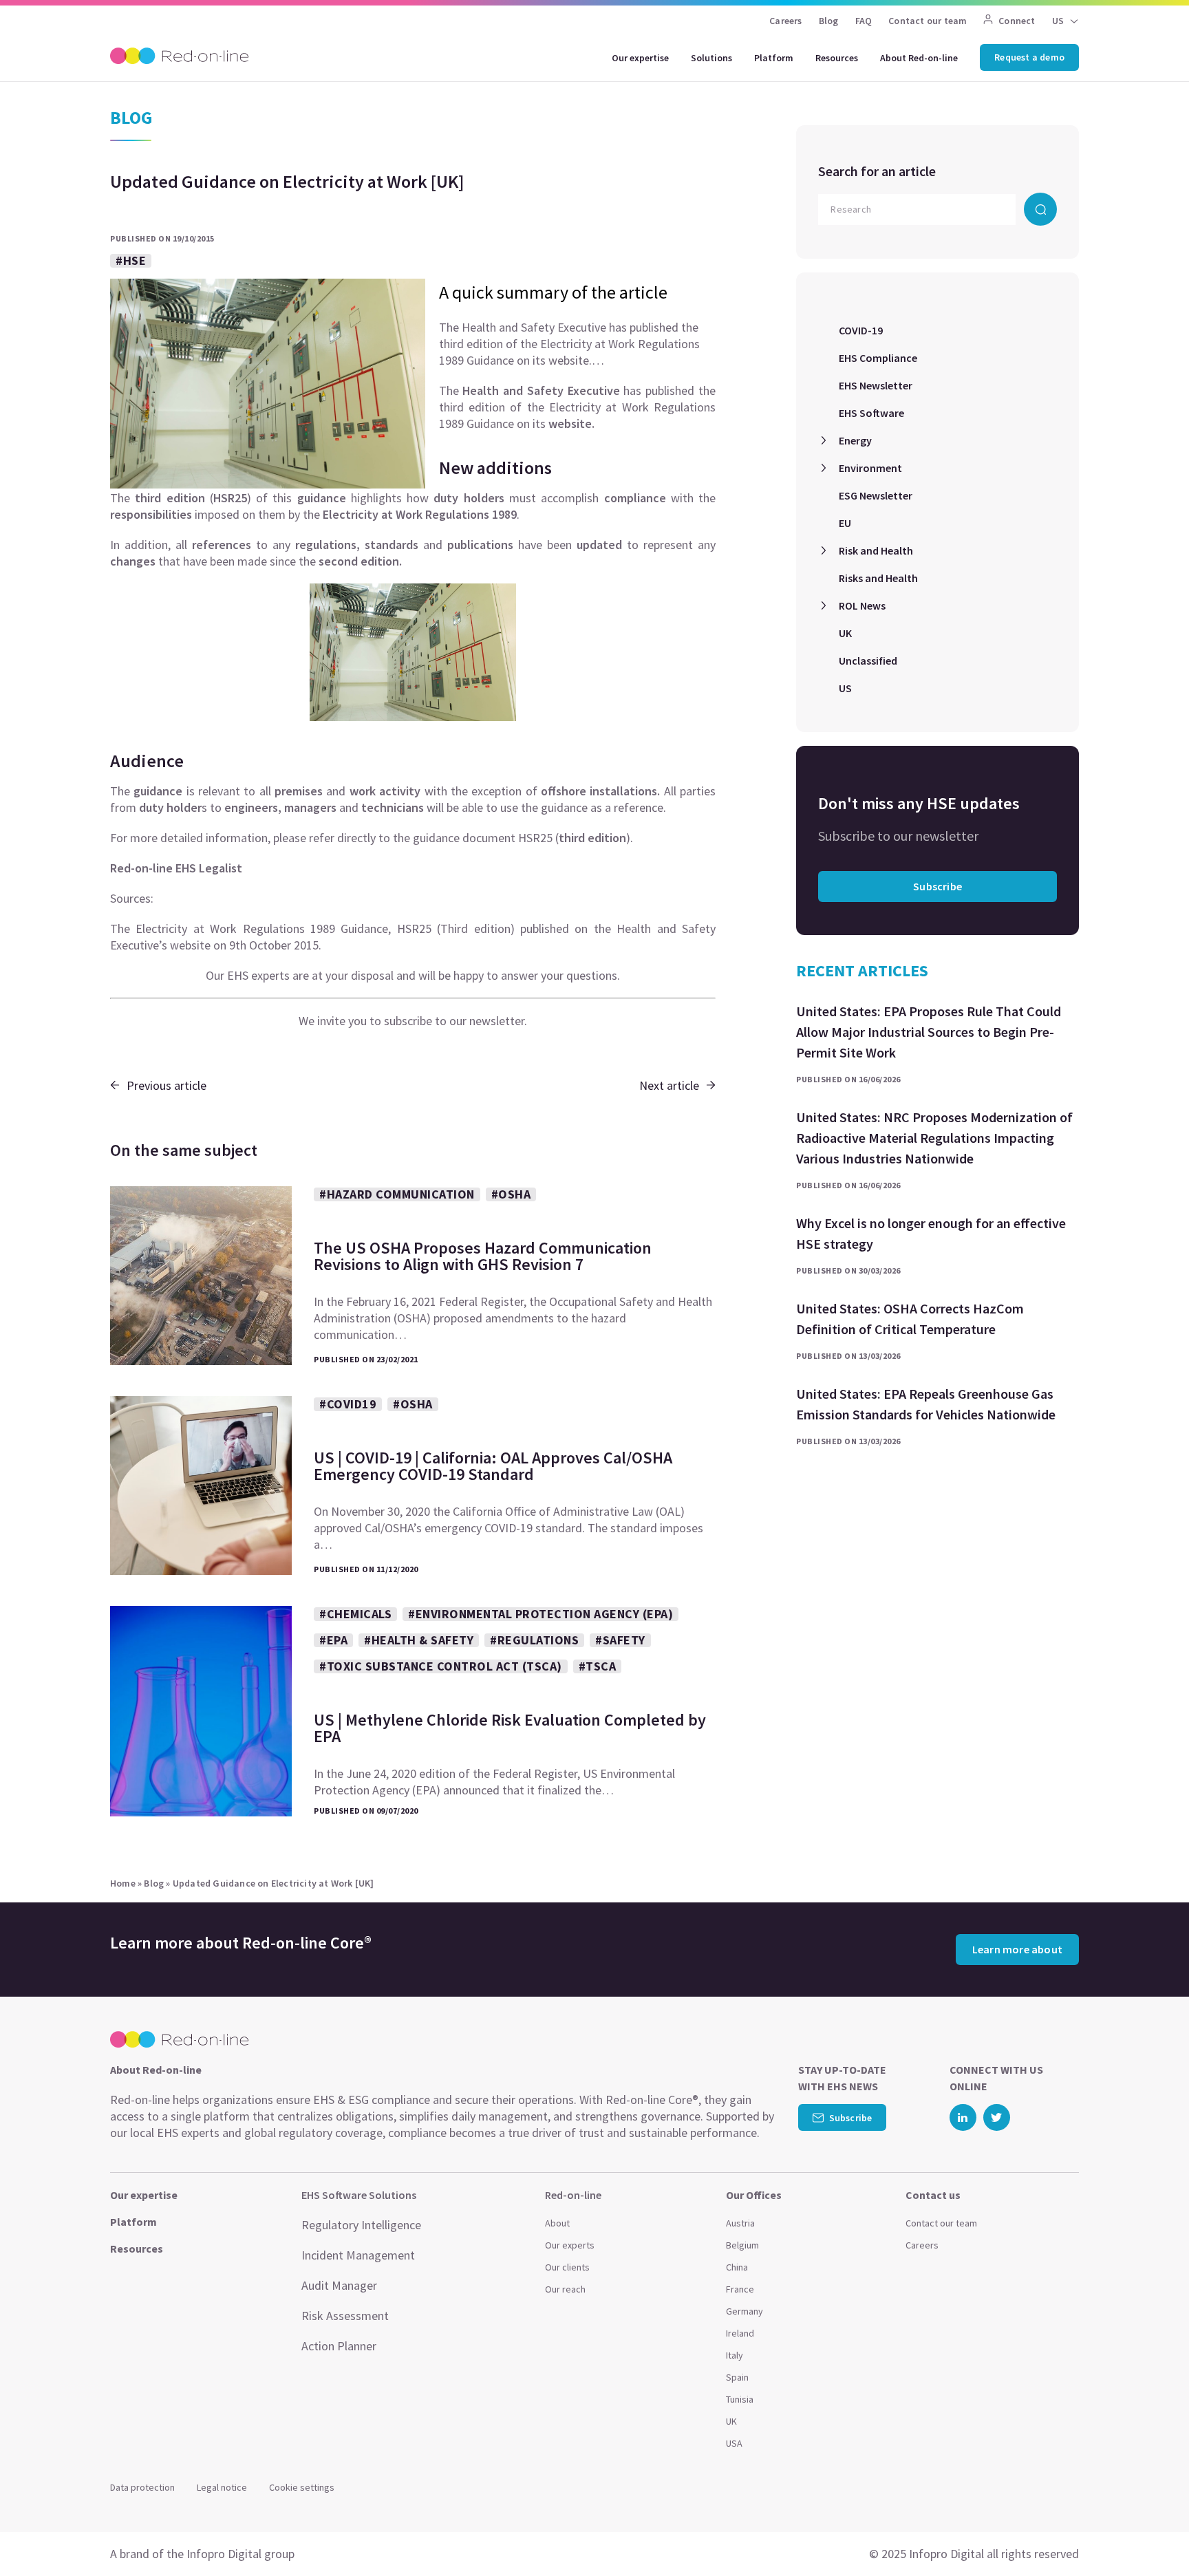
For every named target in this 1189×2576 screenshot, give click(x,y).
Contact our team (928, 21)
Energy (855, 440)
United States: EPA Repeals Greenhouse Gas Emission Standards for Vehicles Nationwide (926, 1404)
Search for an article (877, 171)
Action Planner (339, 2346)
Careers (785, 21)
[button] (1152, 2535)
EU (845, 523)
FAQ (864, 21)
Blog (829, 21)
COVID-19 (861, 330)
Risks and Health (878, 578)
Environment (870, 468)
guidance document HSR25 (483, 838)
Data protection (142, 2487)
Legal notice (222, 2487)
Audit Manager (339, 2285)
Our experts (570, 2245)
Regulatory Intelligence (361, 2225)
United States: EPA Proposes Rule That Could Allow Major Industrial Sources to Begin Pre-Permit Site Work (929, 1032)
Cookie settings (302, 2487)
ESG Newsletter (876, 495)
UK (845, 633)
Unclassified (868, 661)
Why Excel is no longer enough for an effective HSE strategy (931, 1233)
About (557, 2223)
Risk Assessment (345, 2316)
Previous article (167, 1085)
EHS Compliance (878, 358)
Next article (669, 1085)
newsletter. (498, 1021)
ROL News (862, 605)
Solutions (711, 58)
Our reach (565, 2289)
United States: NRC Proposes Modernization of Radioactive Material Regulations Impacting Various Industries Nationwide (934, 1138)
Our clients (567, 2267)
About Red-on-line (919, 58)
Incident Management (358, 2255)
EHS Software (871, 413)
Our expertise (640, 58)
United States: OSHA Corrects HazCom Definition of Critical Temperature (910, 1319)
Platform (774, 58)
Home (123, 1883)
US (845, 688)
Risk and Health (876, 550)
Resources (837, 58)
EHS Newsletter (876, 385)
